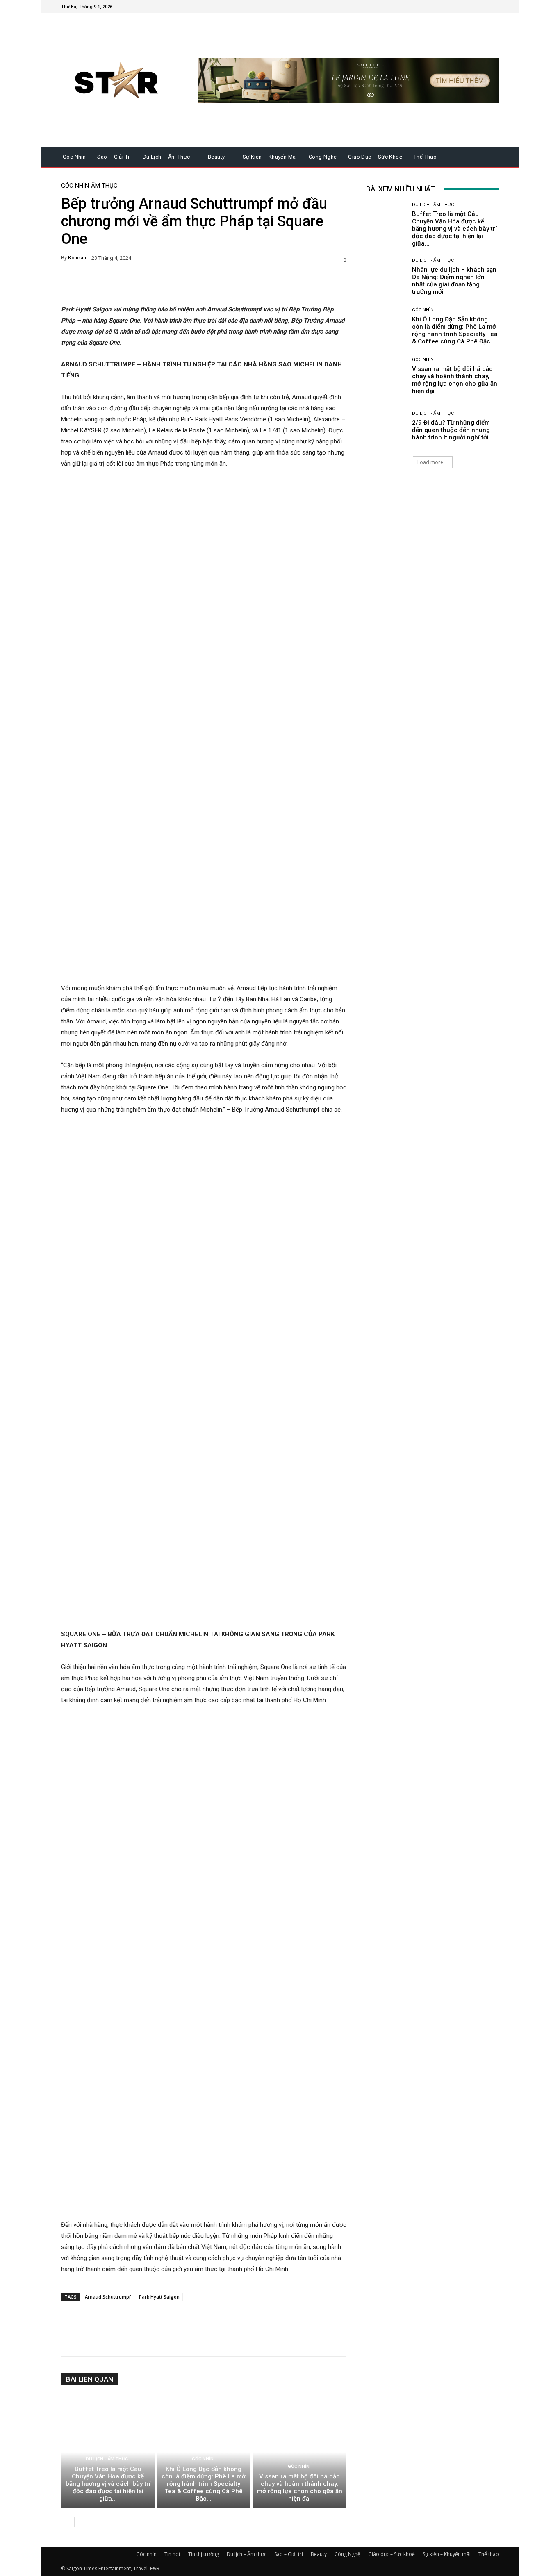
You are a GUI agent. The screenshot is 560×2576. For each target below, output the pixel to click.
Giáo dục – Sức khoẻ (392, 2554)
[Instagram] (464, 7)
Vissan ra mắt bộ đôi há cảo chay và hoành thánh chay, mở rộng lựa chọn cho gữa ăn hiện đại (300, 2487)
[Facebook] (455, 7)
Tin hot (172, 2554)
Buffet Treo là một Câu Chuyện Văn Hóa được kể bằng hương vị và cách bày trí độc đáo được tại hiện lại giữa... (108, 2484)
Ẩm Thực (104, 186)
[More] (282, 284)
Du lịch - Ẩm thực (107, 2459)
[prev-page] (66, 2522)
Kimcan (77, 258)
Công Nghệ (347, 2554)
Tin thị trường (204, 2554)
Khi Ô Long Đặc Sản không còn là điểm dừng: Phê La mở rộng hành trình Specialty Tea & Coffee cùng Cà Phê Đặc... (204, 2484)
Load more (430, 462)
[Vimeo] (484, 7)
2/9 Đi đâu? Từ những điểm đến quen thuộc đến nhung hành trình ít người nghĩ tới (451, 430)
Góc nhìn (75, 186)
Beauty (319, 2554)
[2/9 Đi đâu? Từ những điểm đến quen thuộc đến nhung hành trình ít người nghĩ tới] (386, 426)
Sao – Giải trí (289, 2554)
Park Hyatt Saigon (159, 2297)
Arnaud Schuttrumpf (108, 2297)
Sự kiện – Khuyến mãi (447, 2554)
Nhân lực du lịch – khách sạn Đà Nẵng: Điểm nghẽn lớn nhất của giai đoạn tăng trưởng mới (454, 281)
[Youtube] (494, 7)
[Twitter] (474, 7)
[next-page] (79, 2522)
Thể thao (489, 2554)
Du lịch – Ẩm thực (247, 2554)
